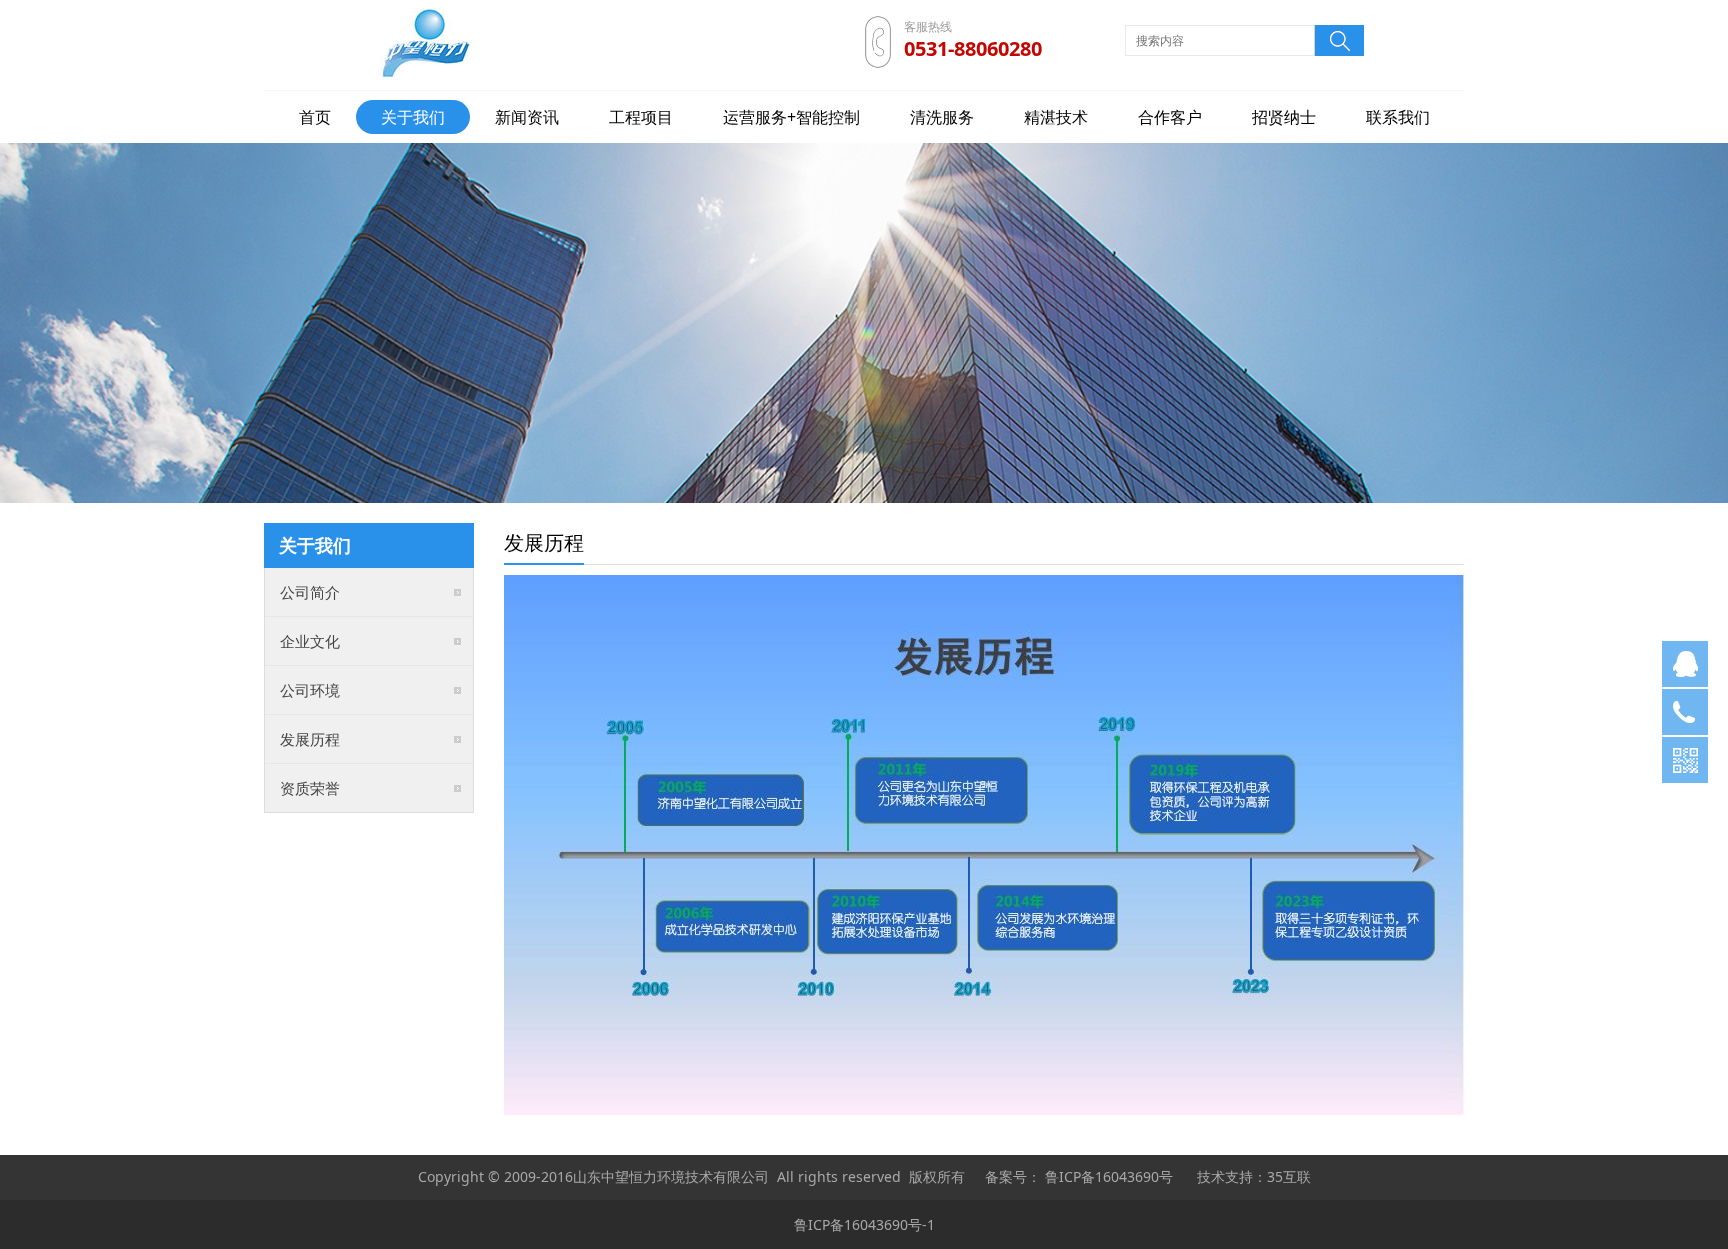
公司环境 (310, 690)
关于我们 (413, 117)
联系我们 (1398, 117)
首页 (315, 117)
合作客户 (1170, 117)
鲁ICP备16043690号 (1109, 1176)
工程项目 (641, 117)
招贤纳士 (1284, 117)
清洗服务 (942, 117)
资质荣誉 (310, 788)
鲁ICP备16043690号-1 (864, 1224)
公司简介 (310, 592)
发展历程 (310, 739)
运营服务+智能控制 (791, 117)
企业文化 (310, 641)
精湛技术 (1056, 117)
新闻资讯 (527, 117)
